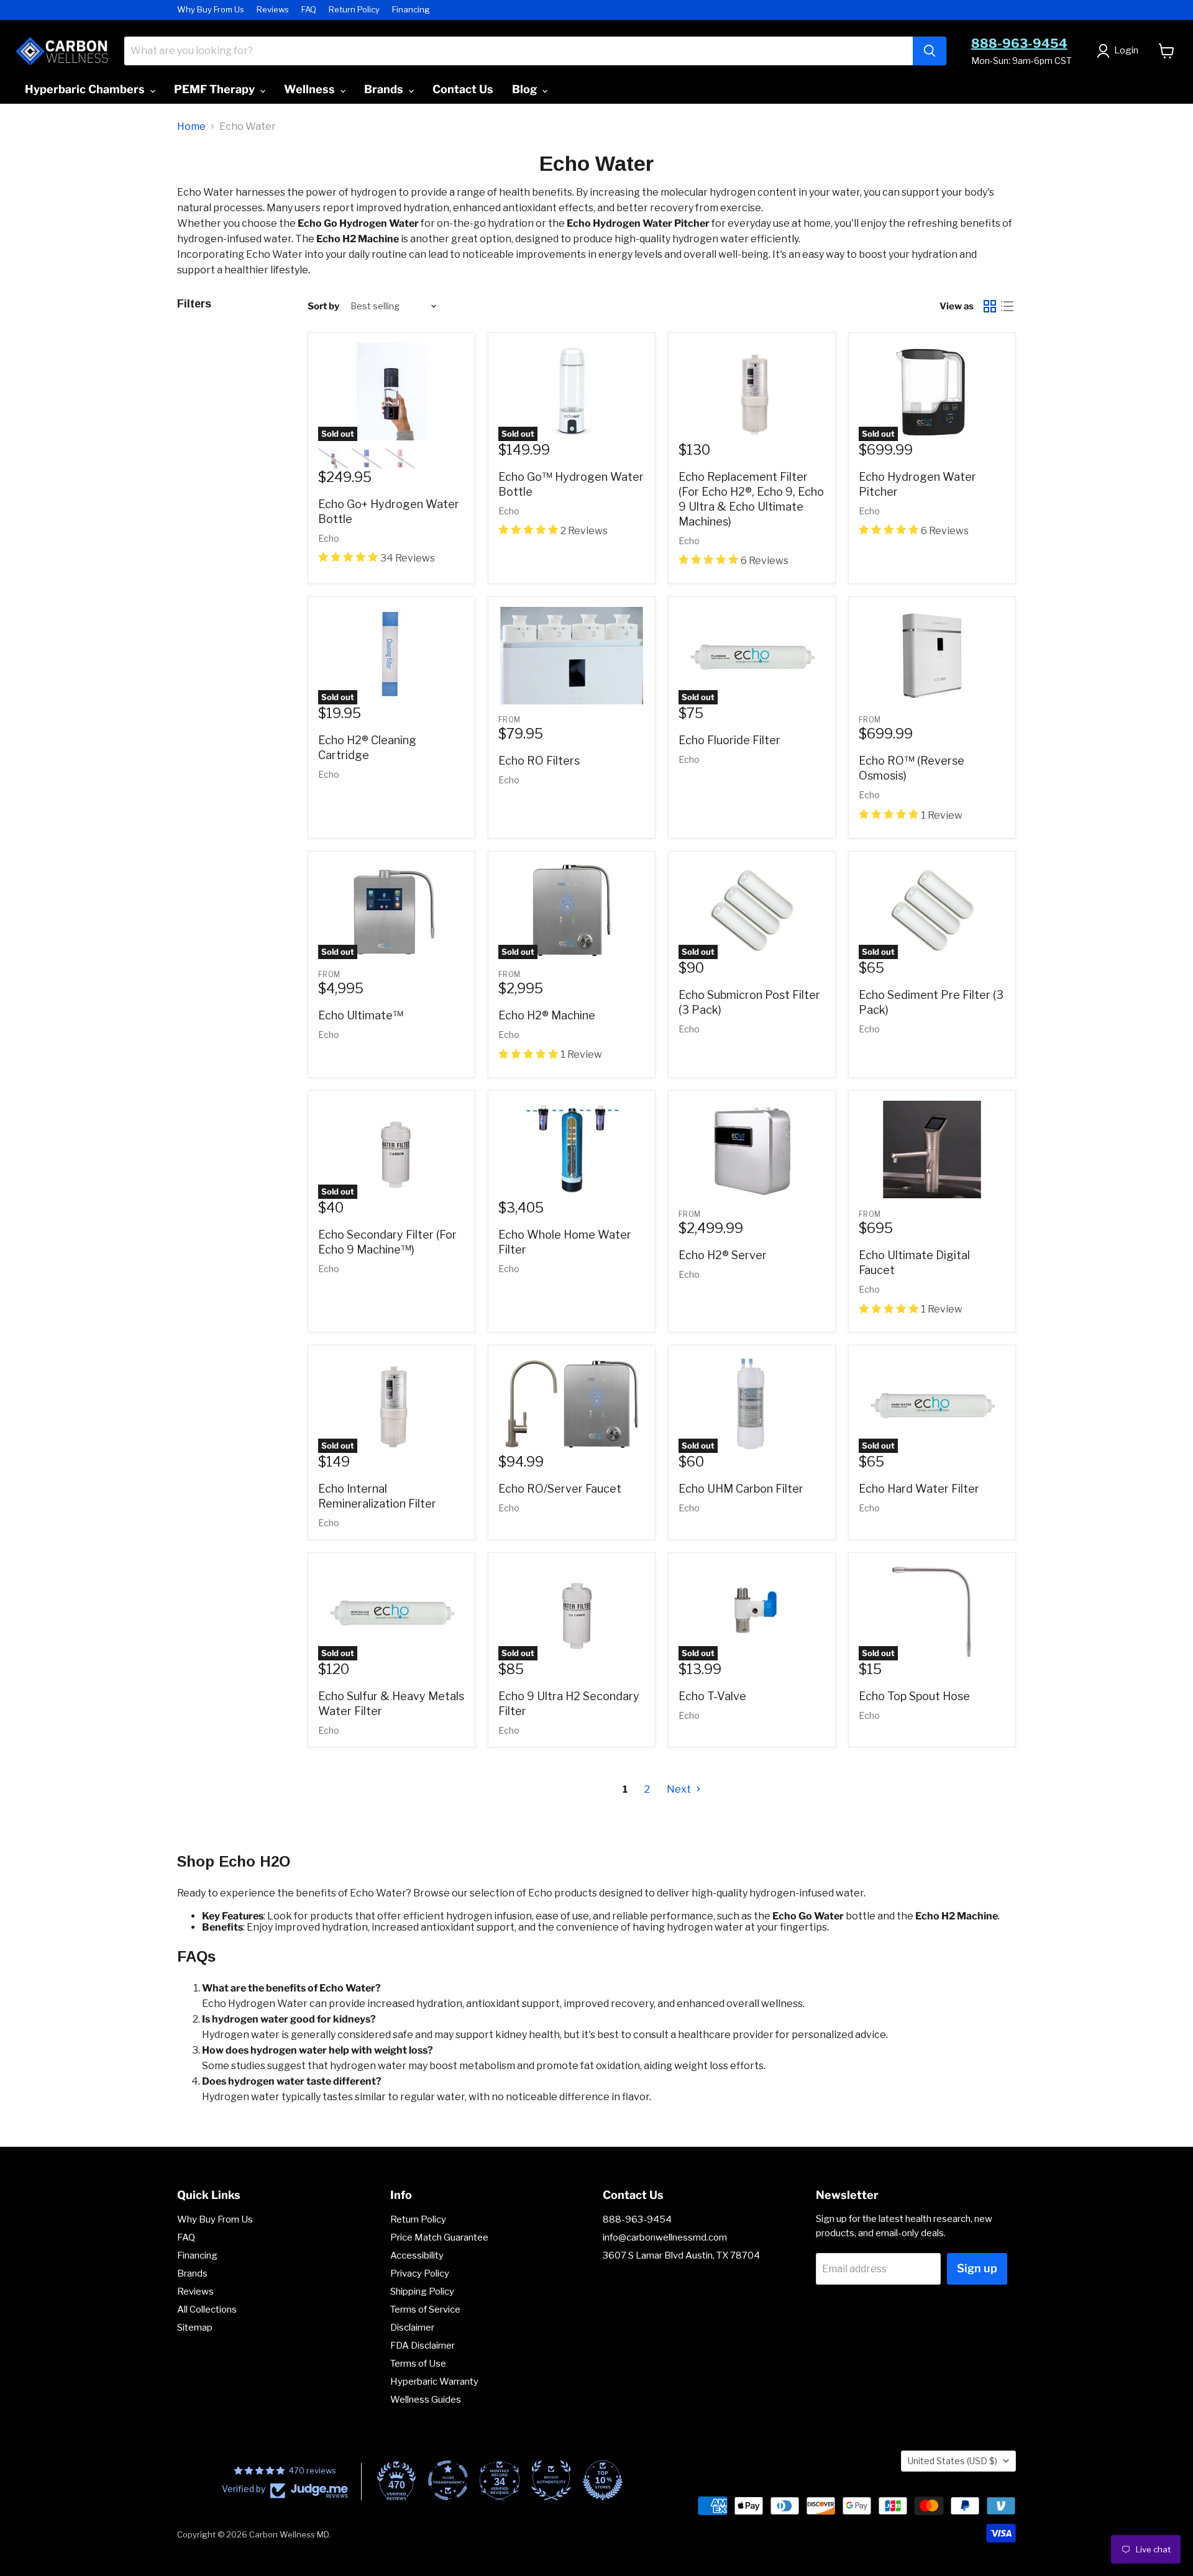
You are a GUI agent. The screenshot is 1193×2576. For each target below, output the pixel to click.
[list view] (1007, 306)
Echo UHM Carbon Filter (741, 1489)
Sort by (323, 307)
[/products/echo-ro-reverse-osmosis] (932, 656)
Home (191, 127)
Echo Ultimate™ (361, 1015)
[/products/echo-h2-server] (752, 1149)
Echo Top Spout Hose (914, 1696)
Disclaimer (412, 2328)
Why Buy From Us (211, 10)
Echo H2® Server (723, 1255)
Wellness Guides (426, 2400)
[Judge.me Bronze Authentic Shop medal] (551, 2480)
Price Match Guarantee (439, 2237)
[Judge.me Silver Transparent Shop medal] (448, 2480)
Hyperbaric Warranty (434, 2382)
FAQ (309, 10)
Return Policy (354, 10)
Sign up (977, 2268)
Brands (385, 89)
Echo (329, 538)
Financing (411, 10)
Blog (526, 89)
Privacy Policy (420, 2273)
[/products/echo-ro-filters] (572, 656)
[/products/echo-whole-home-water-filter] (572, 1149)
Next (680, 1789)
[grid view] (990, 306)
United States (953, 2461)
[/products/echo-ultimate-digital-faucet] (932, 1149)
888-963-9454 (1019, 43)
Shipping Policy (422, 2292)
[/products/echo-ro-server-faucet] (572, 1404)
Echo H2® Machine (547, 1015)
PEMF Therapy (216, 89)
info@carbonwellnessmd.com (665, 2237)
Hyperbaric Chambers (86, 89)
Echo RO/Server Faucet (560, 1489)
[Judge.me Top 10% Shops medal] (603, 2480)
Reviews (273, 10)
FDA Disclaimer (423, 2346)
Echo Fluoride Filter (729, 740)
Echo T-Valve (712, 1696)
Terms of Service (425, 2310)
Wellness (311, 89)
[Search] (930, 51)
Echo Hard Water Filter (919, 1489)
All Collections (207, 2310)
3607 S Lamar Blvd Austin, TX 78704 (681, 2255)
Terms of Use (418, 2364)
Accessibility (417, 2255)
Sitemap (195, 2328)
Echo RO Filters (539, 761)
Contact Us (463, 89)
